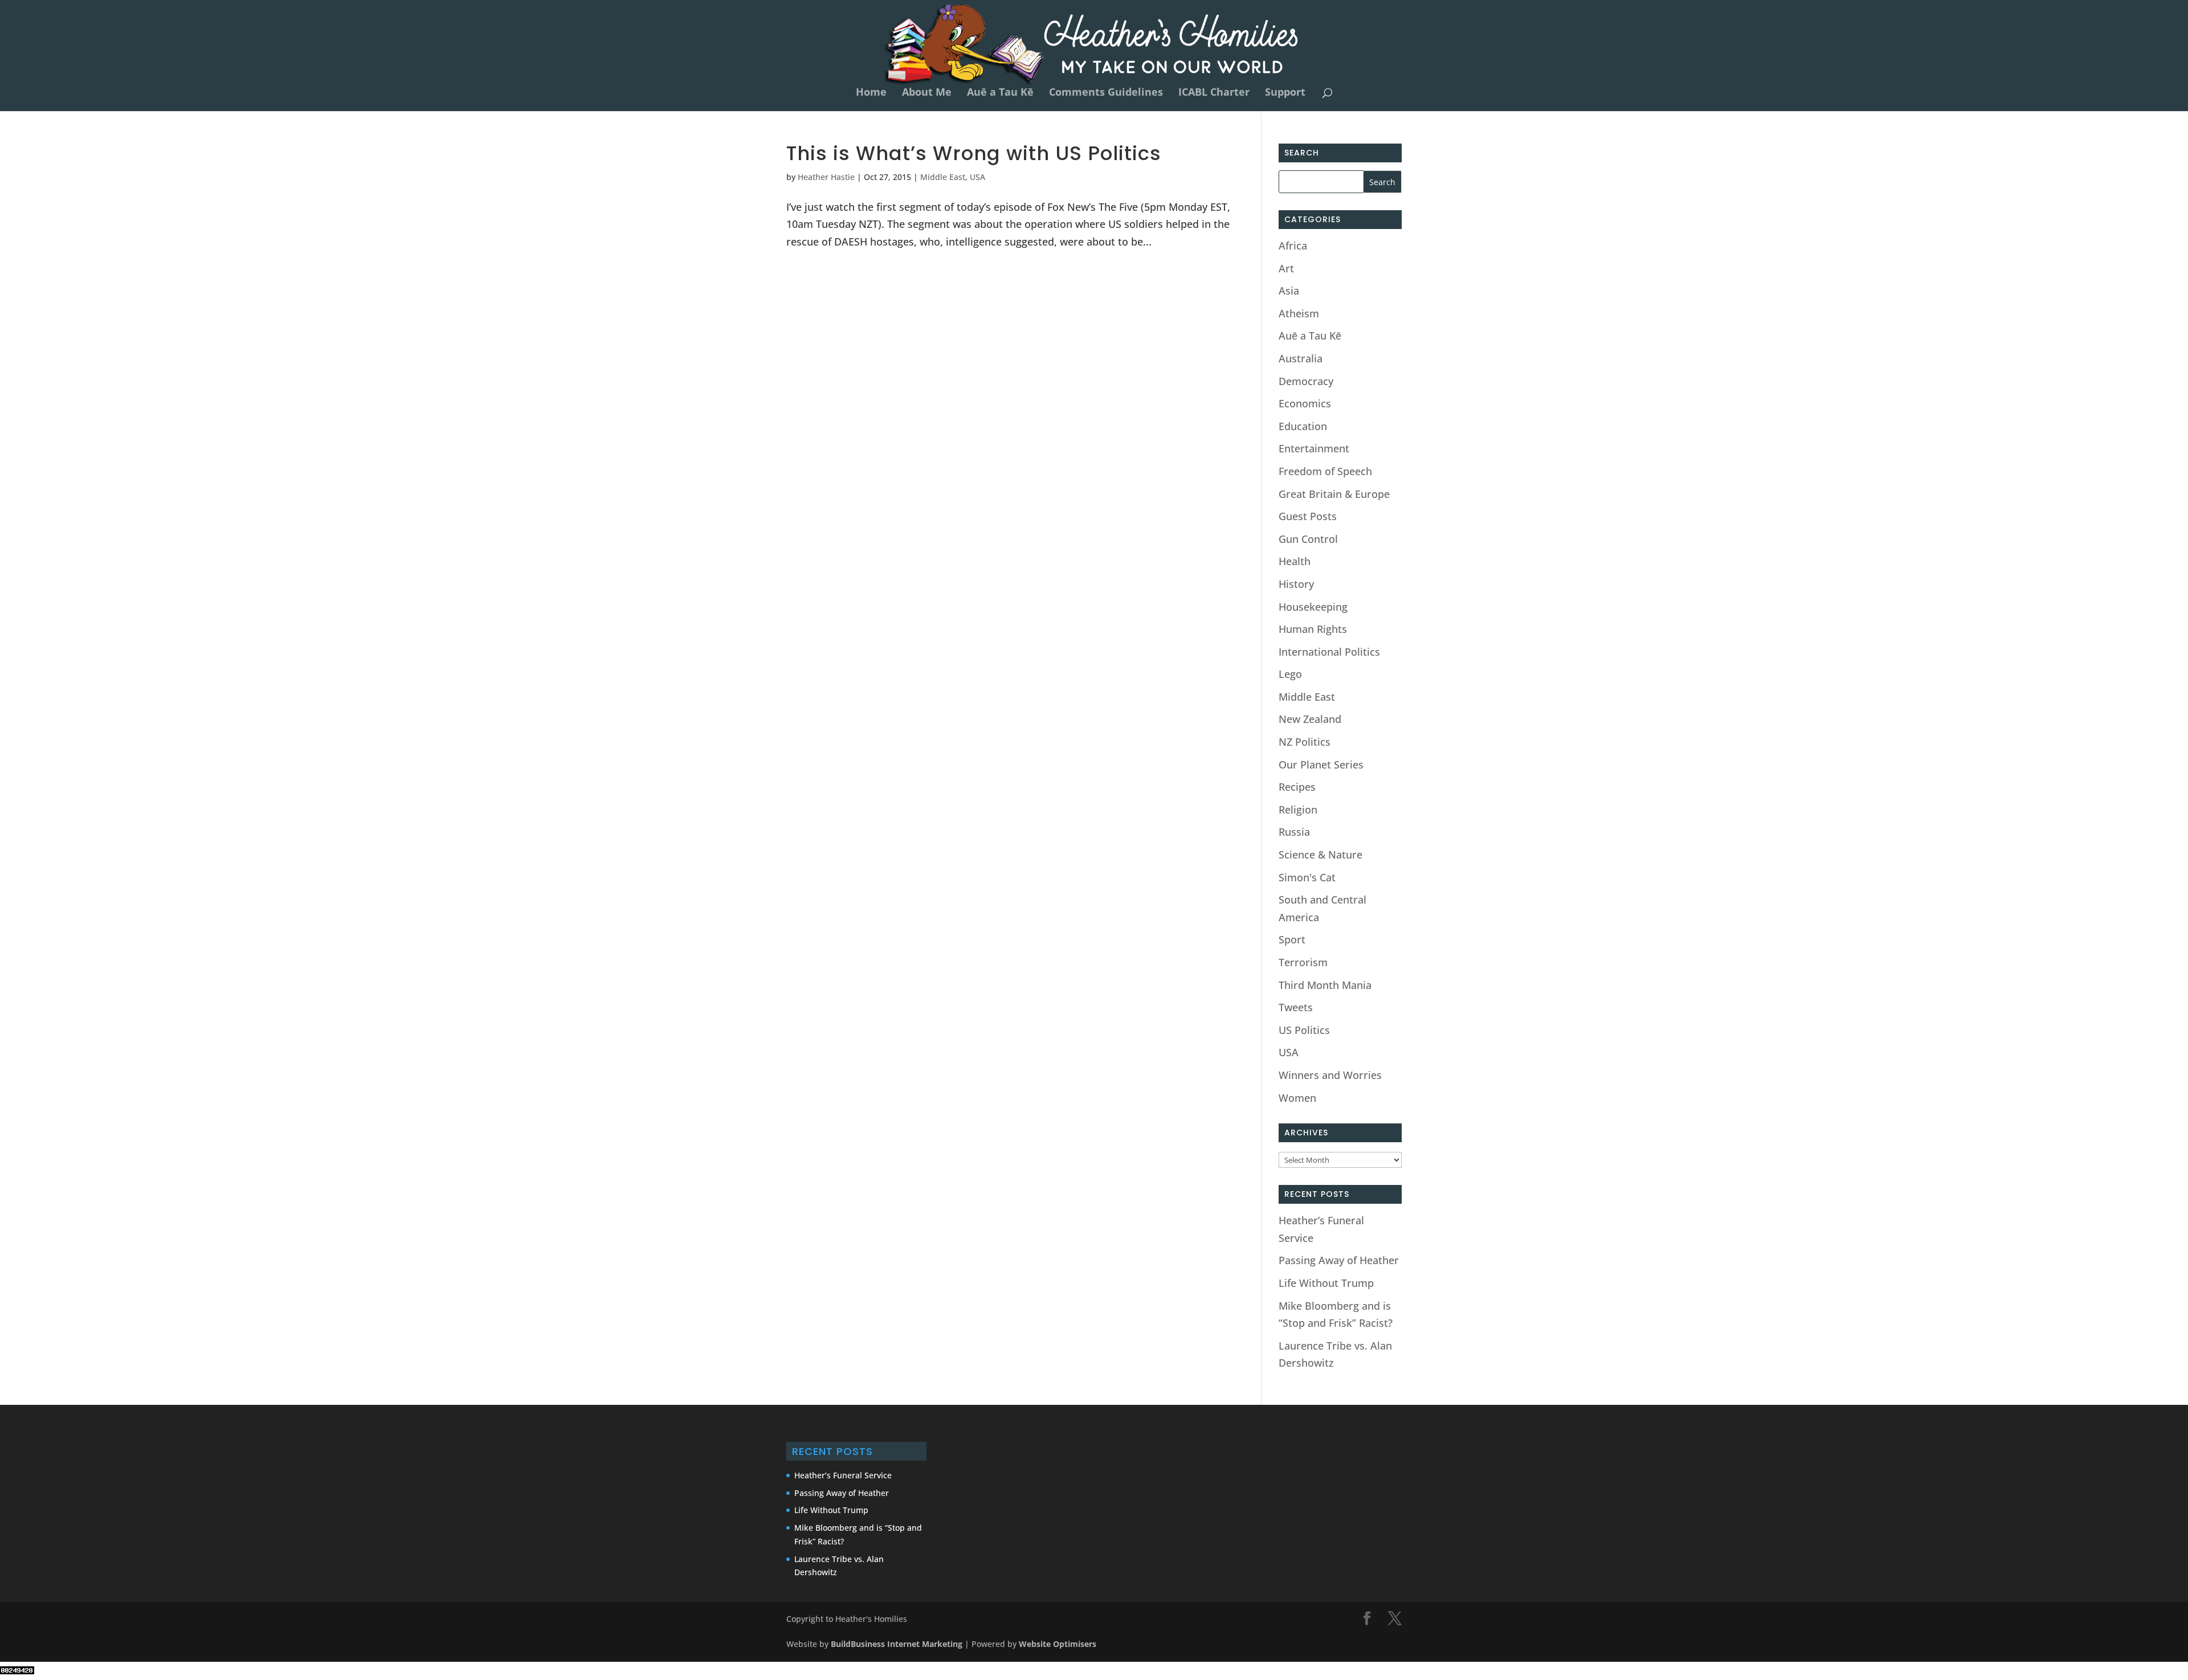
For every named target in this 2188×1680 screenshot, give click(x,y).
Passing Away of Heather (1339, 1260)
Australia (1301, 358)
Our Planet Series (1321, 765)
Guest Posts (1308, 516)
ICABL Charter (1214, 93)
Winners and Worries (1330, 1075)
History (1296, 584)
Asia (1289, 291)
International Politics (1329, 652)
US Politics (1304, 1030)
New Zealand (1310, 719)
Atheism (1299, 313)
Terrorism (1303, 962)
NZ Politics (1305, 742)
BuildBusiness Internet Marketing (897, 1644)
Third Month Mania (1325, 985)
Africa (1293, 246)
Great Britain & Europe (1334, 494)
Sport (1292, 939)
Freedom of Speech (1325, 471)
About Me (927, 93)
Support (1285, 93)
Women (1297, 1098)
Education (1303, 426)
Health (1295, 561)
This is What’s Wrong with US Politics (974, 153)
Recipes (1297, 787)
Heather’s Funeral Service (843, 1475)
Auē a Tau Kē (1000, 93)
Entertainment (1314, 448)
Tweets (1296, 1007)
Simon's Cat (1307, 877)
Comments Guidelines (1106, 93)
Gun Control (1308, 539)
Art (1286, 268)
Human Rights (1313, 629)
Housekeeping (1313, 607)
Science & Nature (1320, 855)
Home (871, 93)
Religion (1298, 810)
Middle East (943, 177)
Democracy (1306, 381)
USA (977, 177)
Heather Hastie (826, 177)
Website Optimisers (1059, 1644)
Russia (1294, 832)
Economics (1305, 403)
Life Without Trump (1326, 1283)
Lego (1290, 674)
